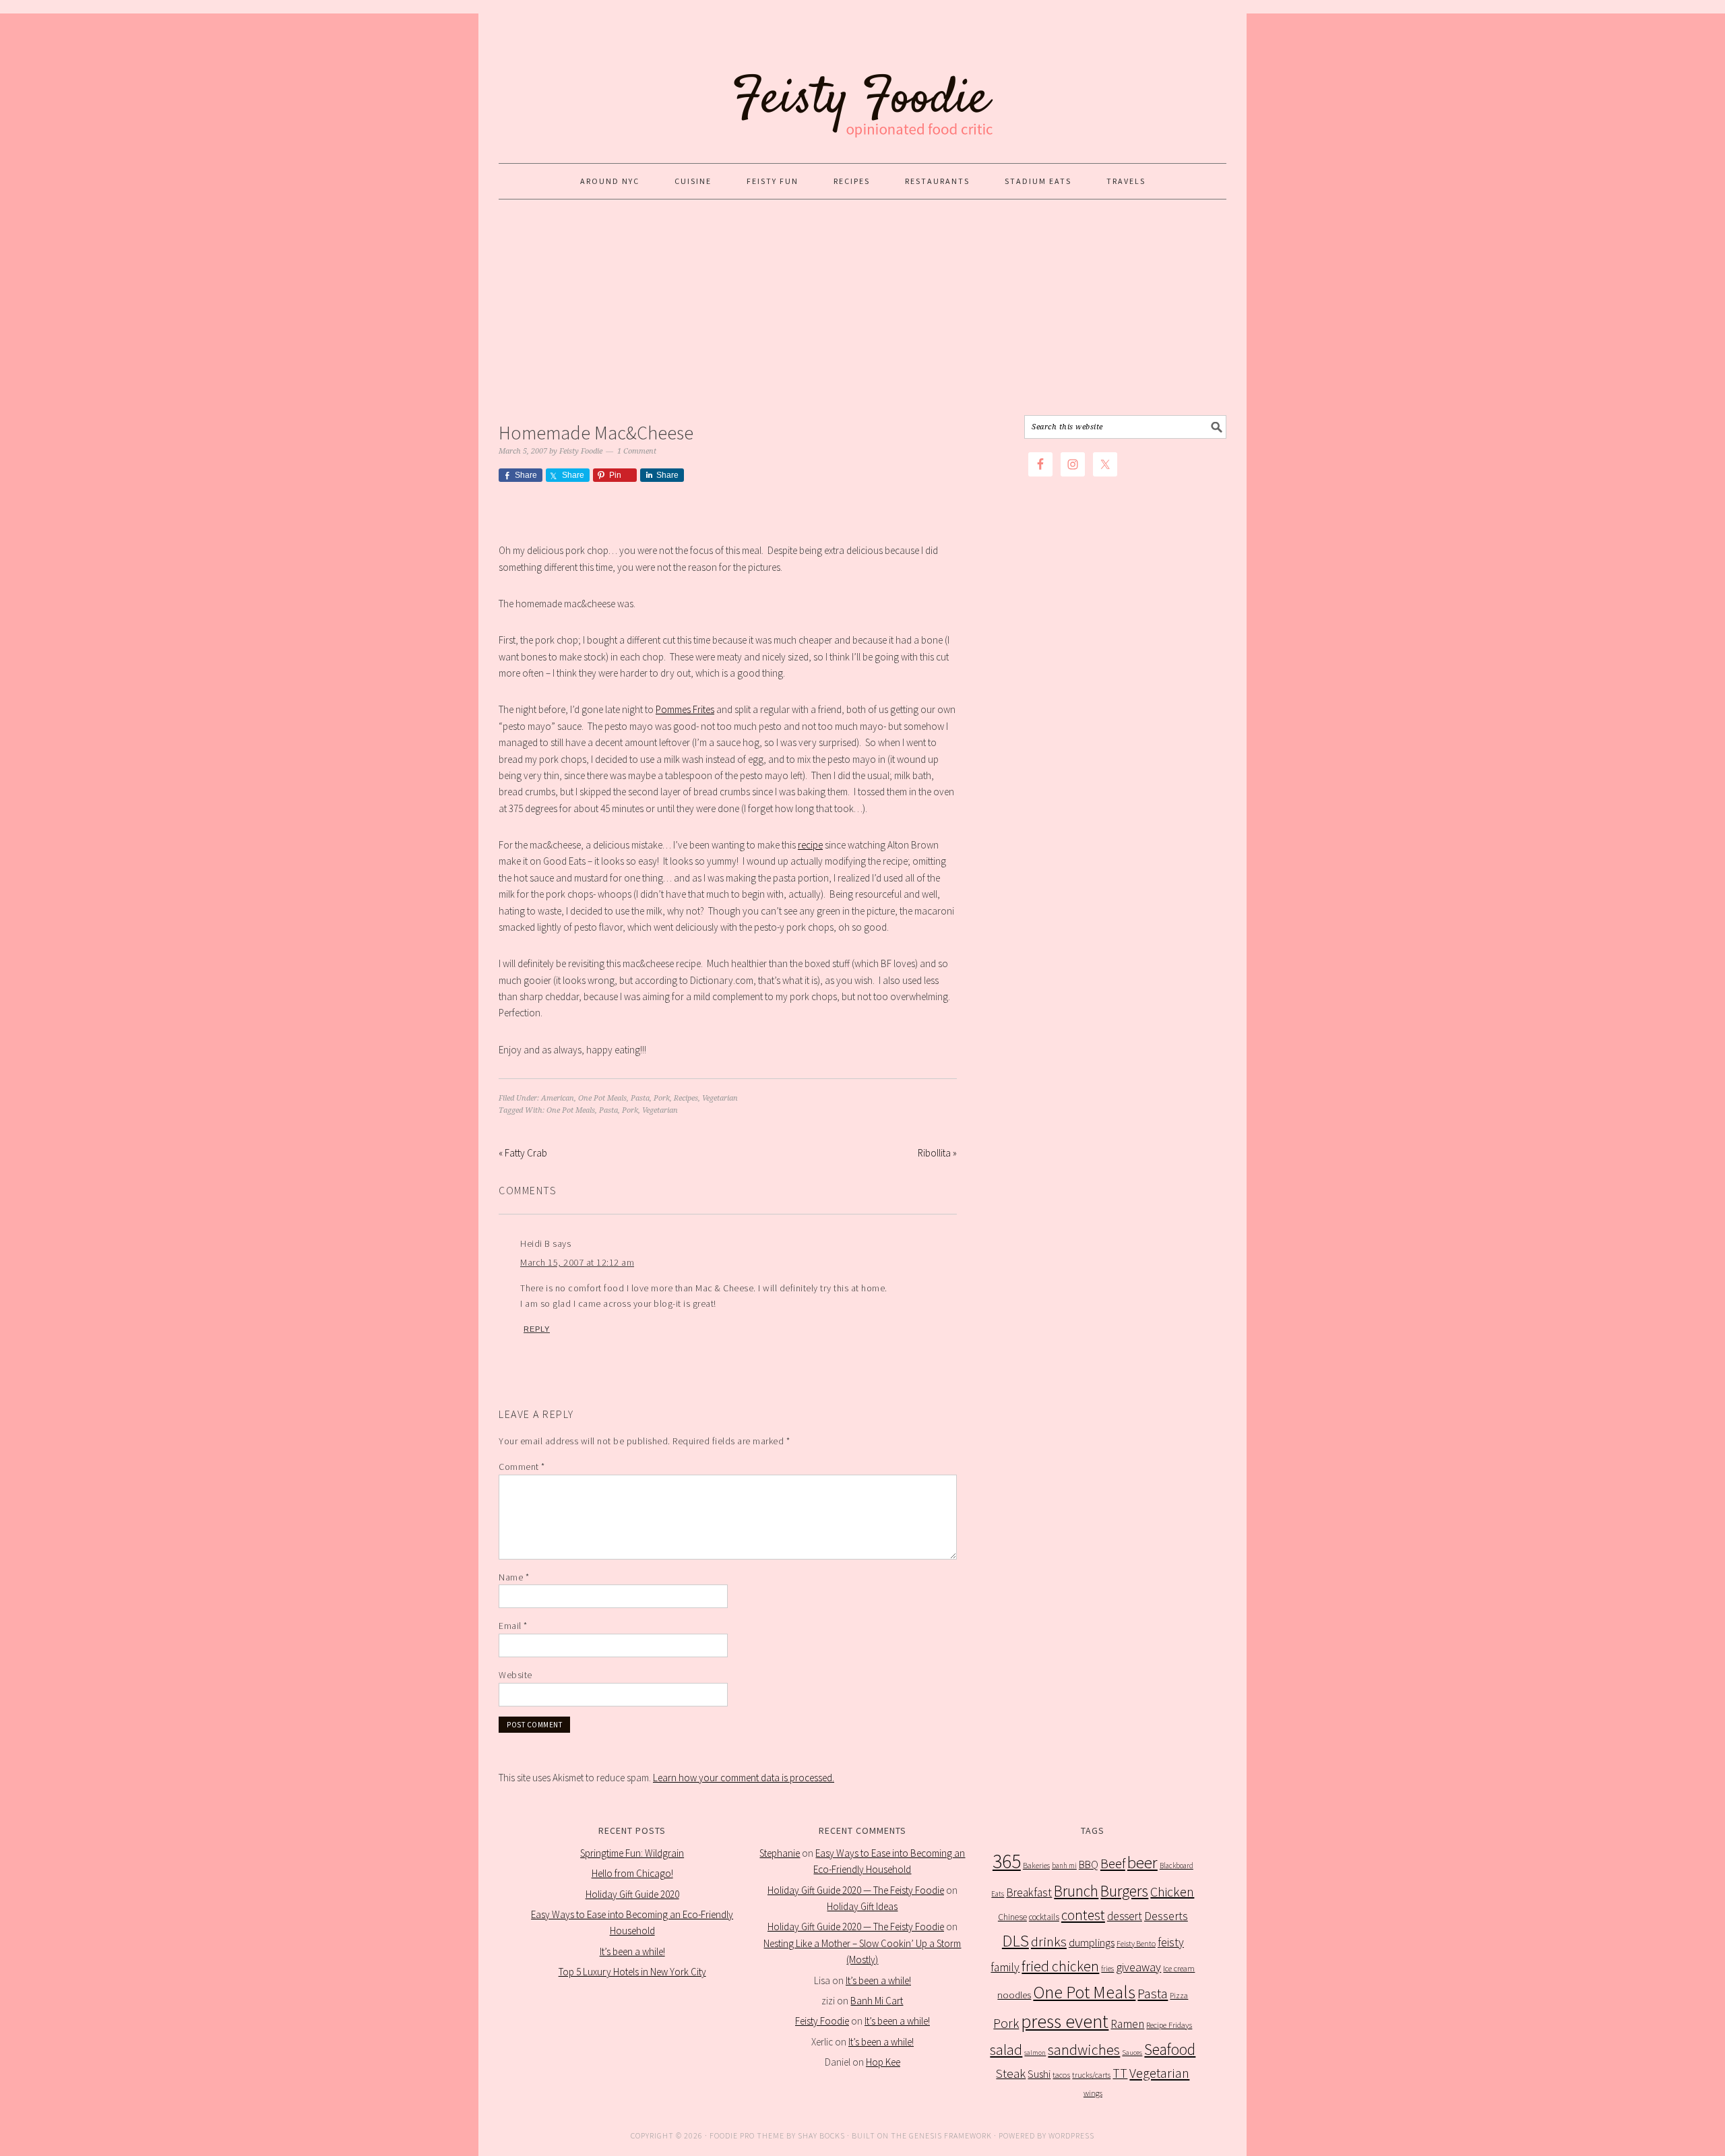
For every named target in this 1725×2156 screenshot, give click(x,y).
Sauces (1132, 2053)
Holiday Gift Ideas (862, 1906)
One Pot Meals (602, 1098)
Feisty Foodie (822, 2021)
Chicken (1172, 1891)
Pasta (640, 1098)
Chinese (1012, 1917)
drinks (1049, 1942)
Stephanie (780, 1853)
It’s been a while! (632, 1951)
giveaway (1138, 1967)
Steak (1011, 2073)
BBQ (1089, 1865)
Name (514, 1577)
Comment (522, 1467)
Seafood (1170, 2049)
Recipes (686, 1098)
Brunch (1076, 1891)
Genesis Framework (950, 2135)
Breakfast (1029, 1892)
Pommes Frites (685, 709)
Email (513, 1626)
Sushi (1039, 2074)
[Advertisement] (862, 307)
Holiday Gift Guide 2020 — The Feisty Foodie (856, 1890)
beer (1142, 1862)
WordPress (1071, 2135)
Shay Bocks (821, 2135)
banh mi (1064, 1866)
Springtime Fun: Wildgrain (632, 1853)
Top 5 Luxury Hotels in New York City (632, 1972)
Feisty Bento (1136, 1943)
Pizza (1179, 1995)
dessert (1125, 1916)
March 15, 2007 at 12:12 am (577, 1262)
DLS (1015, 1941)
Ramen (1127, 2024)
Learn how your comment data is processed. (744, 1778)
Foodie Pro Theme (747, 2135)
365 (1007, 1861)
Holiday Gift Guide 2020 (632, 1894)
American (558, 1098)
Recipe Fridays (1169, 2025)
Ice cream (1179, 1968)
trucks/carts (1091, 2075)
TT (1120, 2073)
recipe (810, 845)
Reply (537, 1329)
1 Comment (637, 451)
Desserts (1166, 1916)
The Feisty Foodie (862, 82)
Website (515, 1675)
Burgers (1124, 1891)
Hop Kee (883, 2062)
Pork (662, 1098)
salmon (1035, 2053)
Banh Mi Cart (877, 2001)
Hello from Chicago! (632, 1873)
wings (1093, 2093)
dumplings (1092, 1943)
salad (1006, 2050)
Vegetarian (720, 1098)
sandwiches (1084, 2050)
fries (1107, 1969)
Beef (1113, 1864)
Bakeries (1036, 1865)
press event (1065, 2022)
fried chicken (1060, 1966)
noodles (1014, 1995)
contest (1083, 1915)
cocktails (1044, 1917)
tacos (1061, 2075)
